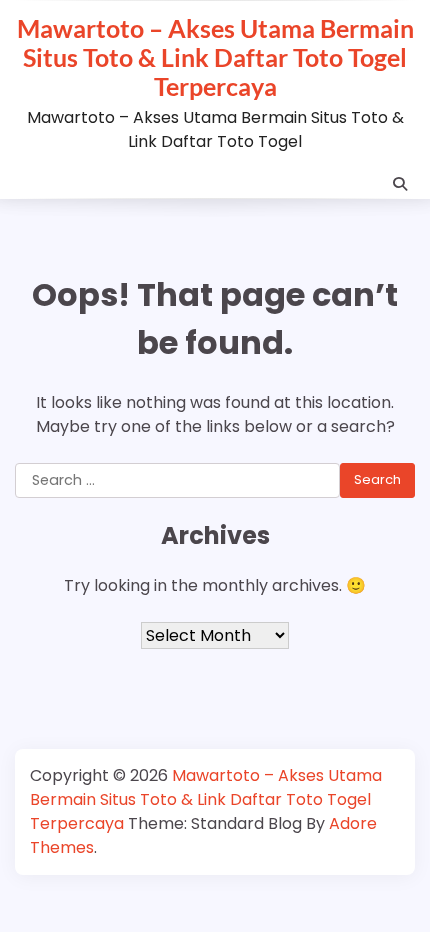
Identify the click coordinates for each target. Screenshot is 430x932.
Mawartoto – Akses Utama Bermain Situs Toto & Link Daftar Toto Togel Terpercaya (215, 57)
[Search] (400, 184)
